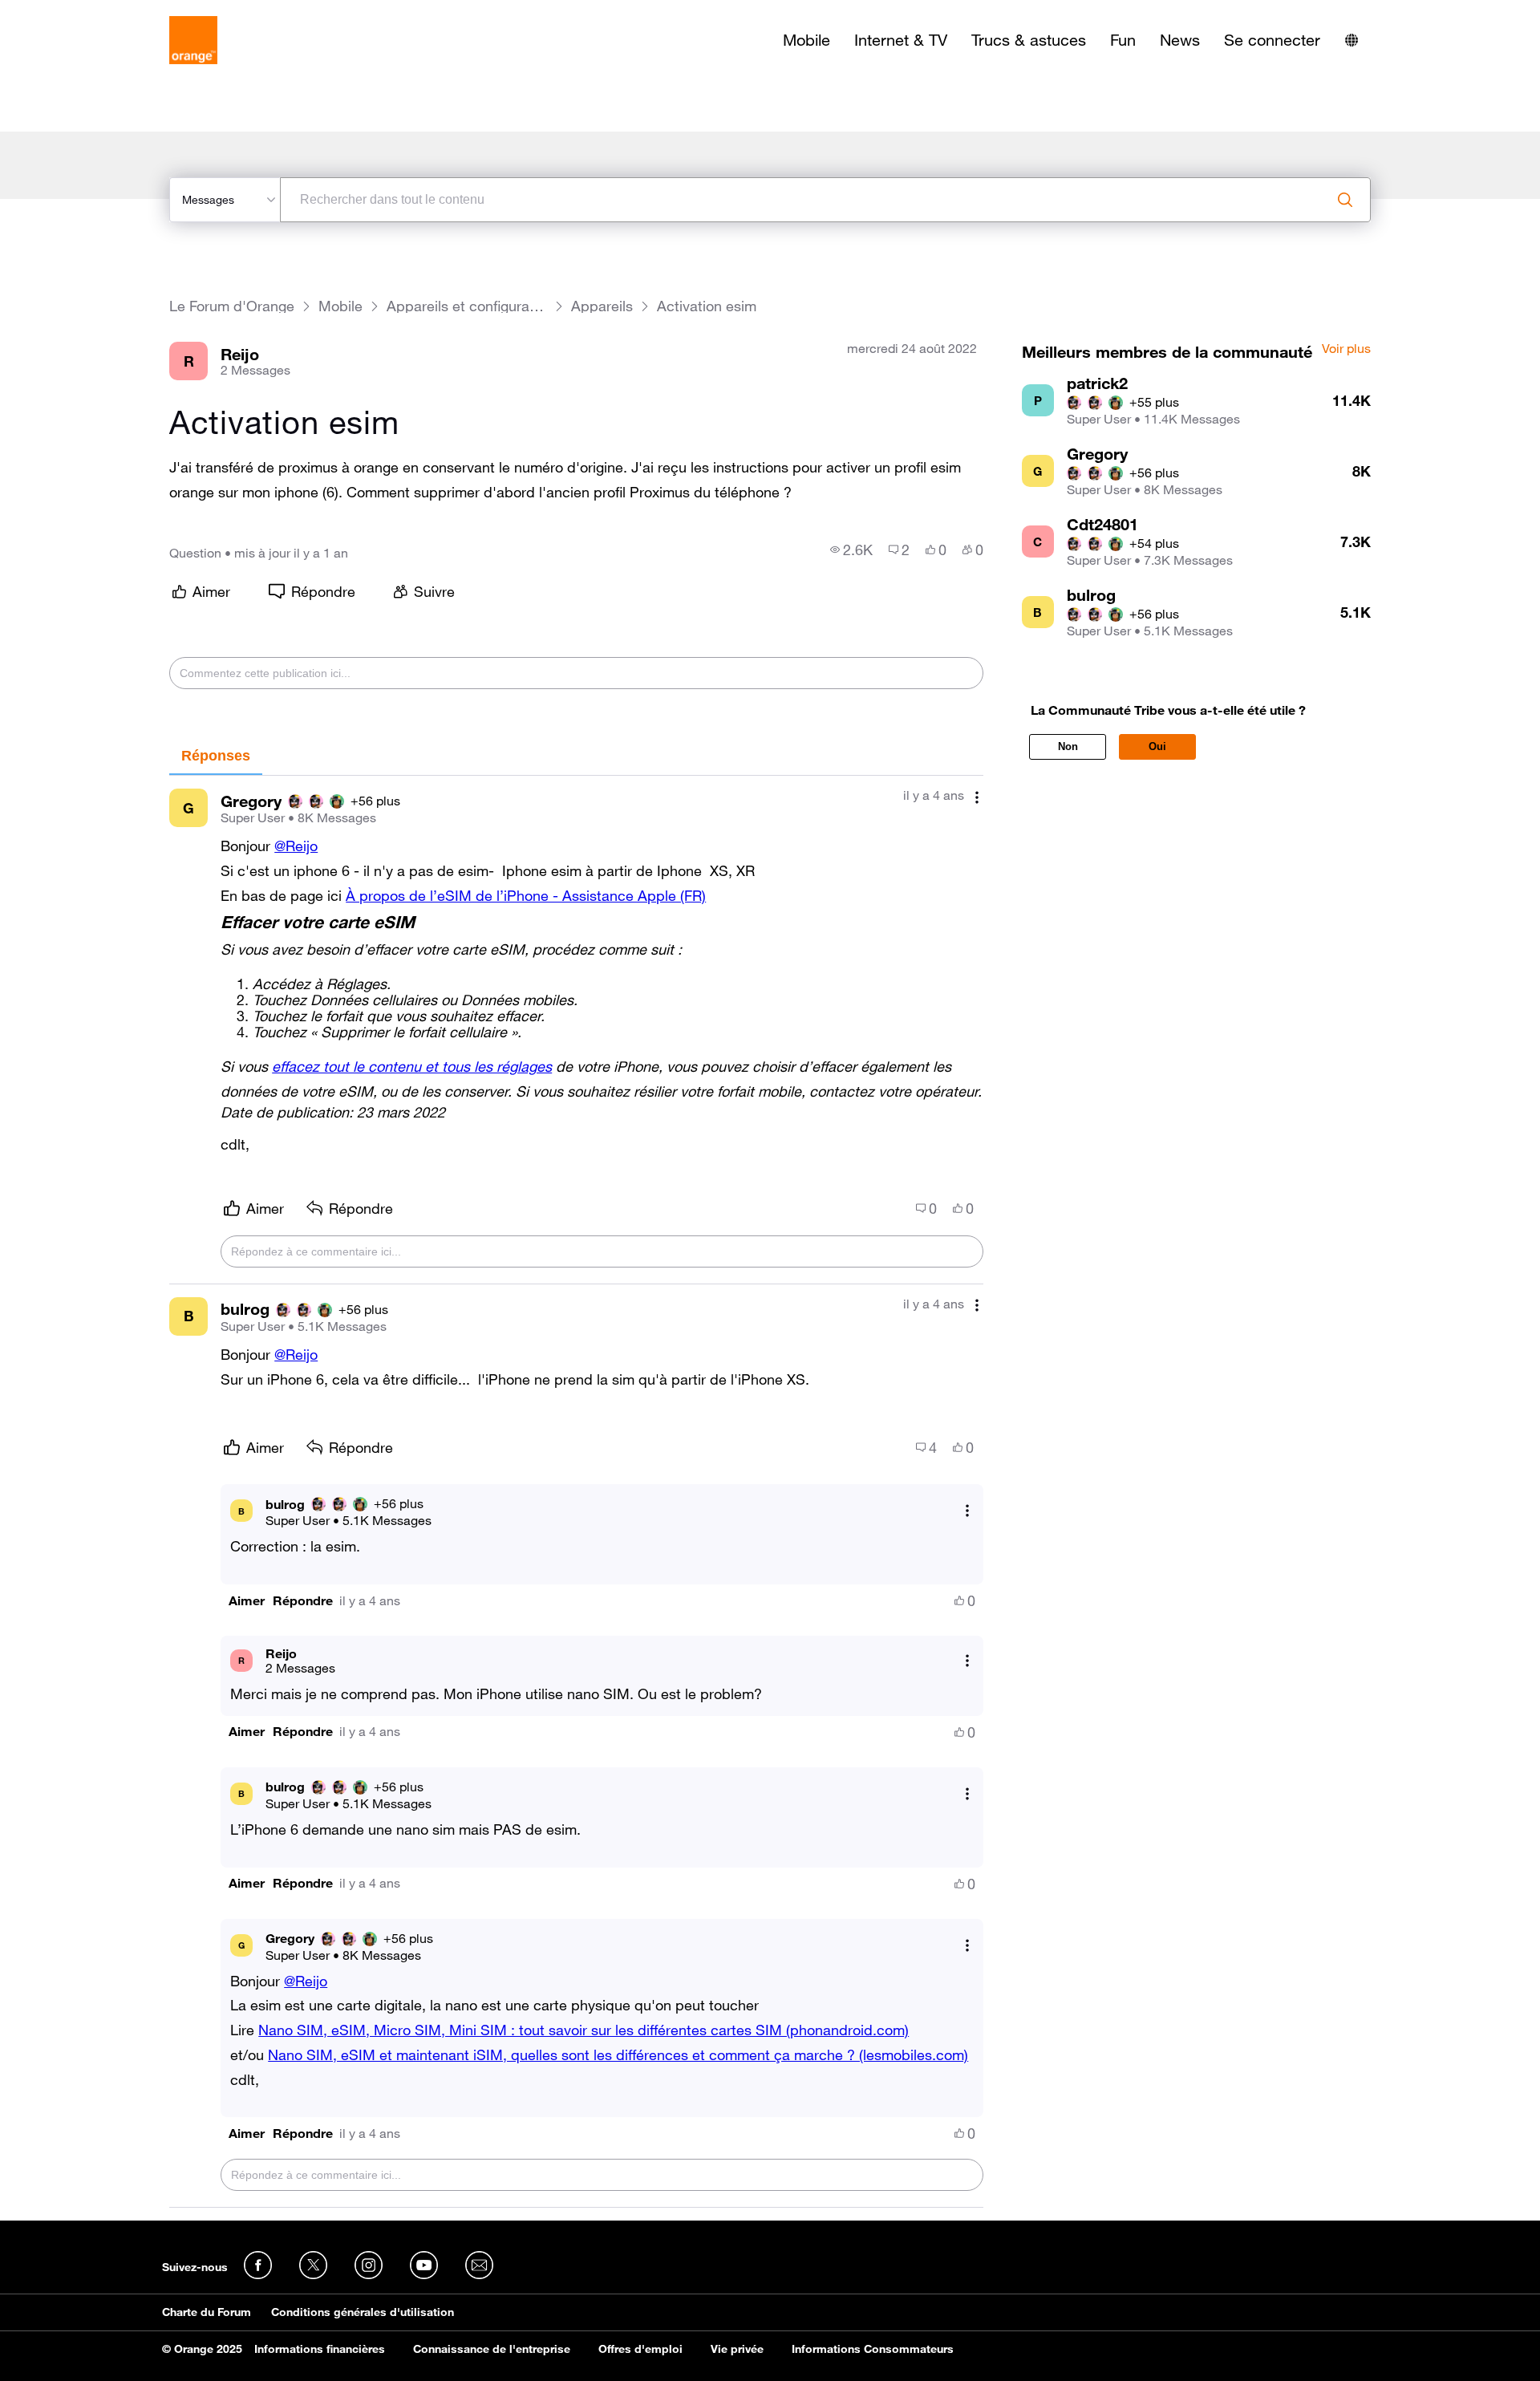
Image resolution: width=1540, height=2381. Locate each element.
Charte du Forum (207, 2312)
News (1180, 40)
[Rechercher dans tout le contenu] (1345, 200)
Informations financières (320, 2349)
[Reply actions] (967, 1511)
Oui (1157, 746)
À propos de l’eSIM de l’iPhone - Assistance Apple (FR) (526, 895)
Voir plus (1346, 349)
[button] (247, 1601)
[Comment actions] (977, 797)
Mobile (806, 40)
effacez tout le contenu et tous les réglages (412, 1066)
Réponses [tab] (216, 756)
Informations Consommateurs (873, 2349)
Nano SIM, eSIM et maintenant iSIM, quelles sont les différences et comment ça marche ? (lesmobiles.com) (618, 2054)
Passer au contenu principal (85, 12)
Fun (1123, 40)
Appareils (602, 306)
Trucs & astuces (1029, 40)
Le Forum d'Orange (232, 306)
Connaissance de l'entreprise (492, 2349)
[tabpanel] (576, 1492)
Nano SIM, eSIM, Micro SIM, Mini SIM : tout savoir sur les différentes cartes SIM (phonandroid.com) (584, 2030)
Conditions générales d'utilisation (363, 2312)
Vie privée (737, 2349)
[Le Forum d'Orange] (193, 40)
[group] (851, 550)
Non (1068, 746)
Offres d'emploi (640, 2349)
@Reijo (296, 846)
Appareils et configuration (467, 306)
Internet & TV (901, 40)
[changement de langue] (1352, 40)
